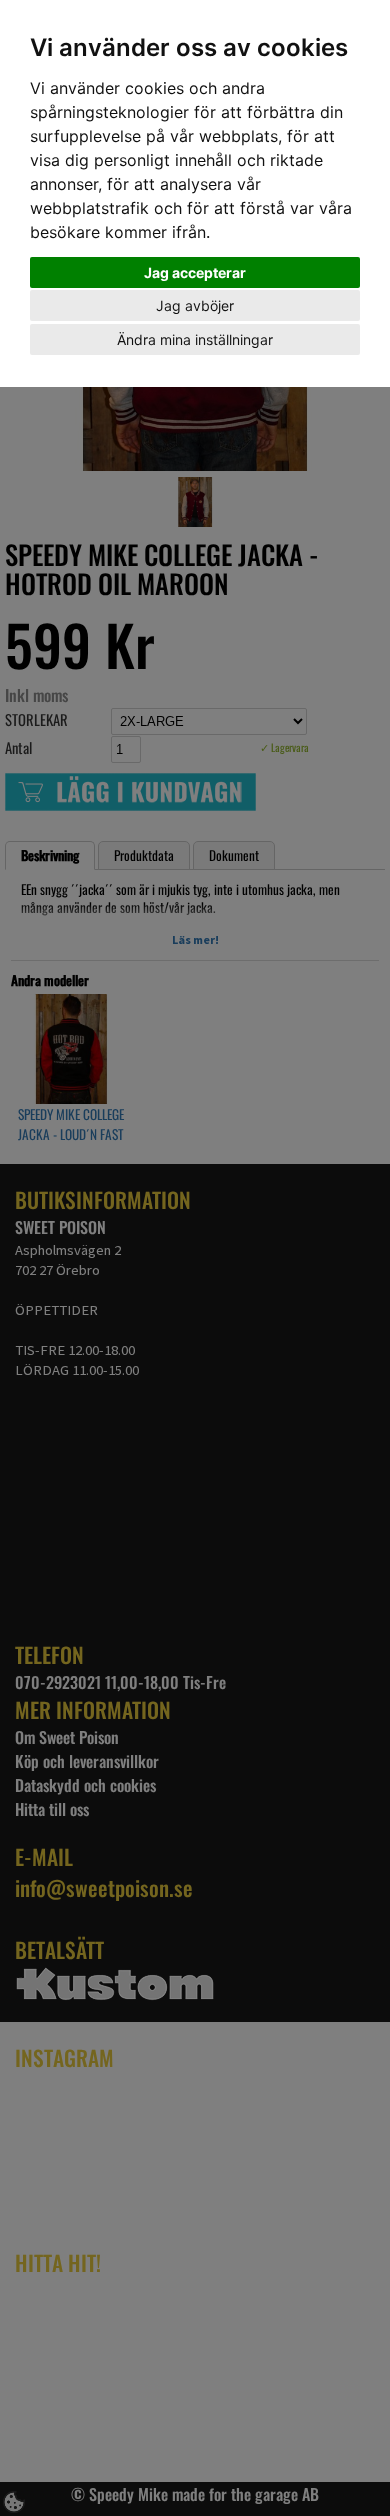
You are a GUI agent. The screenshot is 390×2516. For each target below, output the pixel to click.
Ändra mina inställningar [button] (195, 339)
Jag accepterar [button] (195, 272)
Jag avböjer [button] (195, 305)
